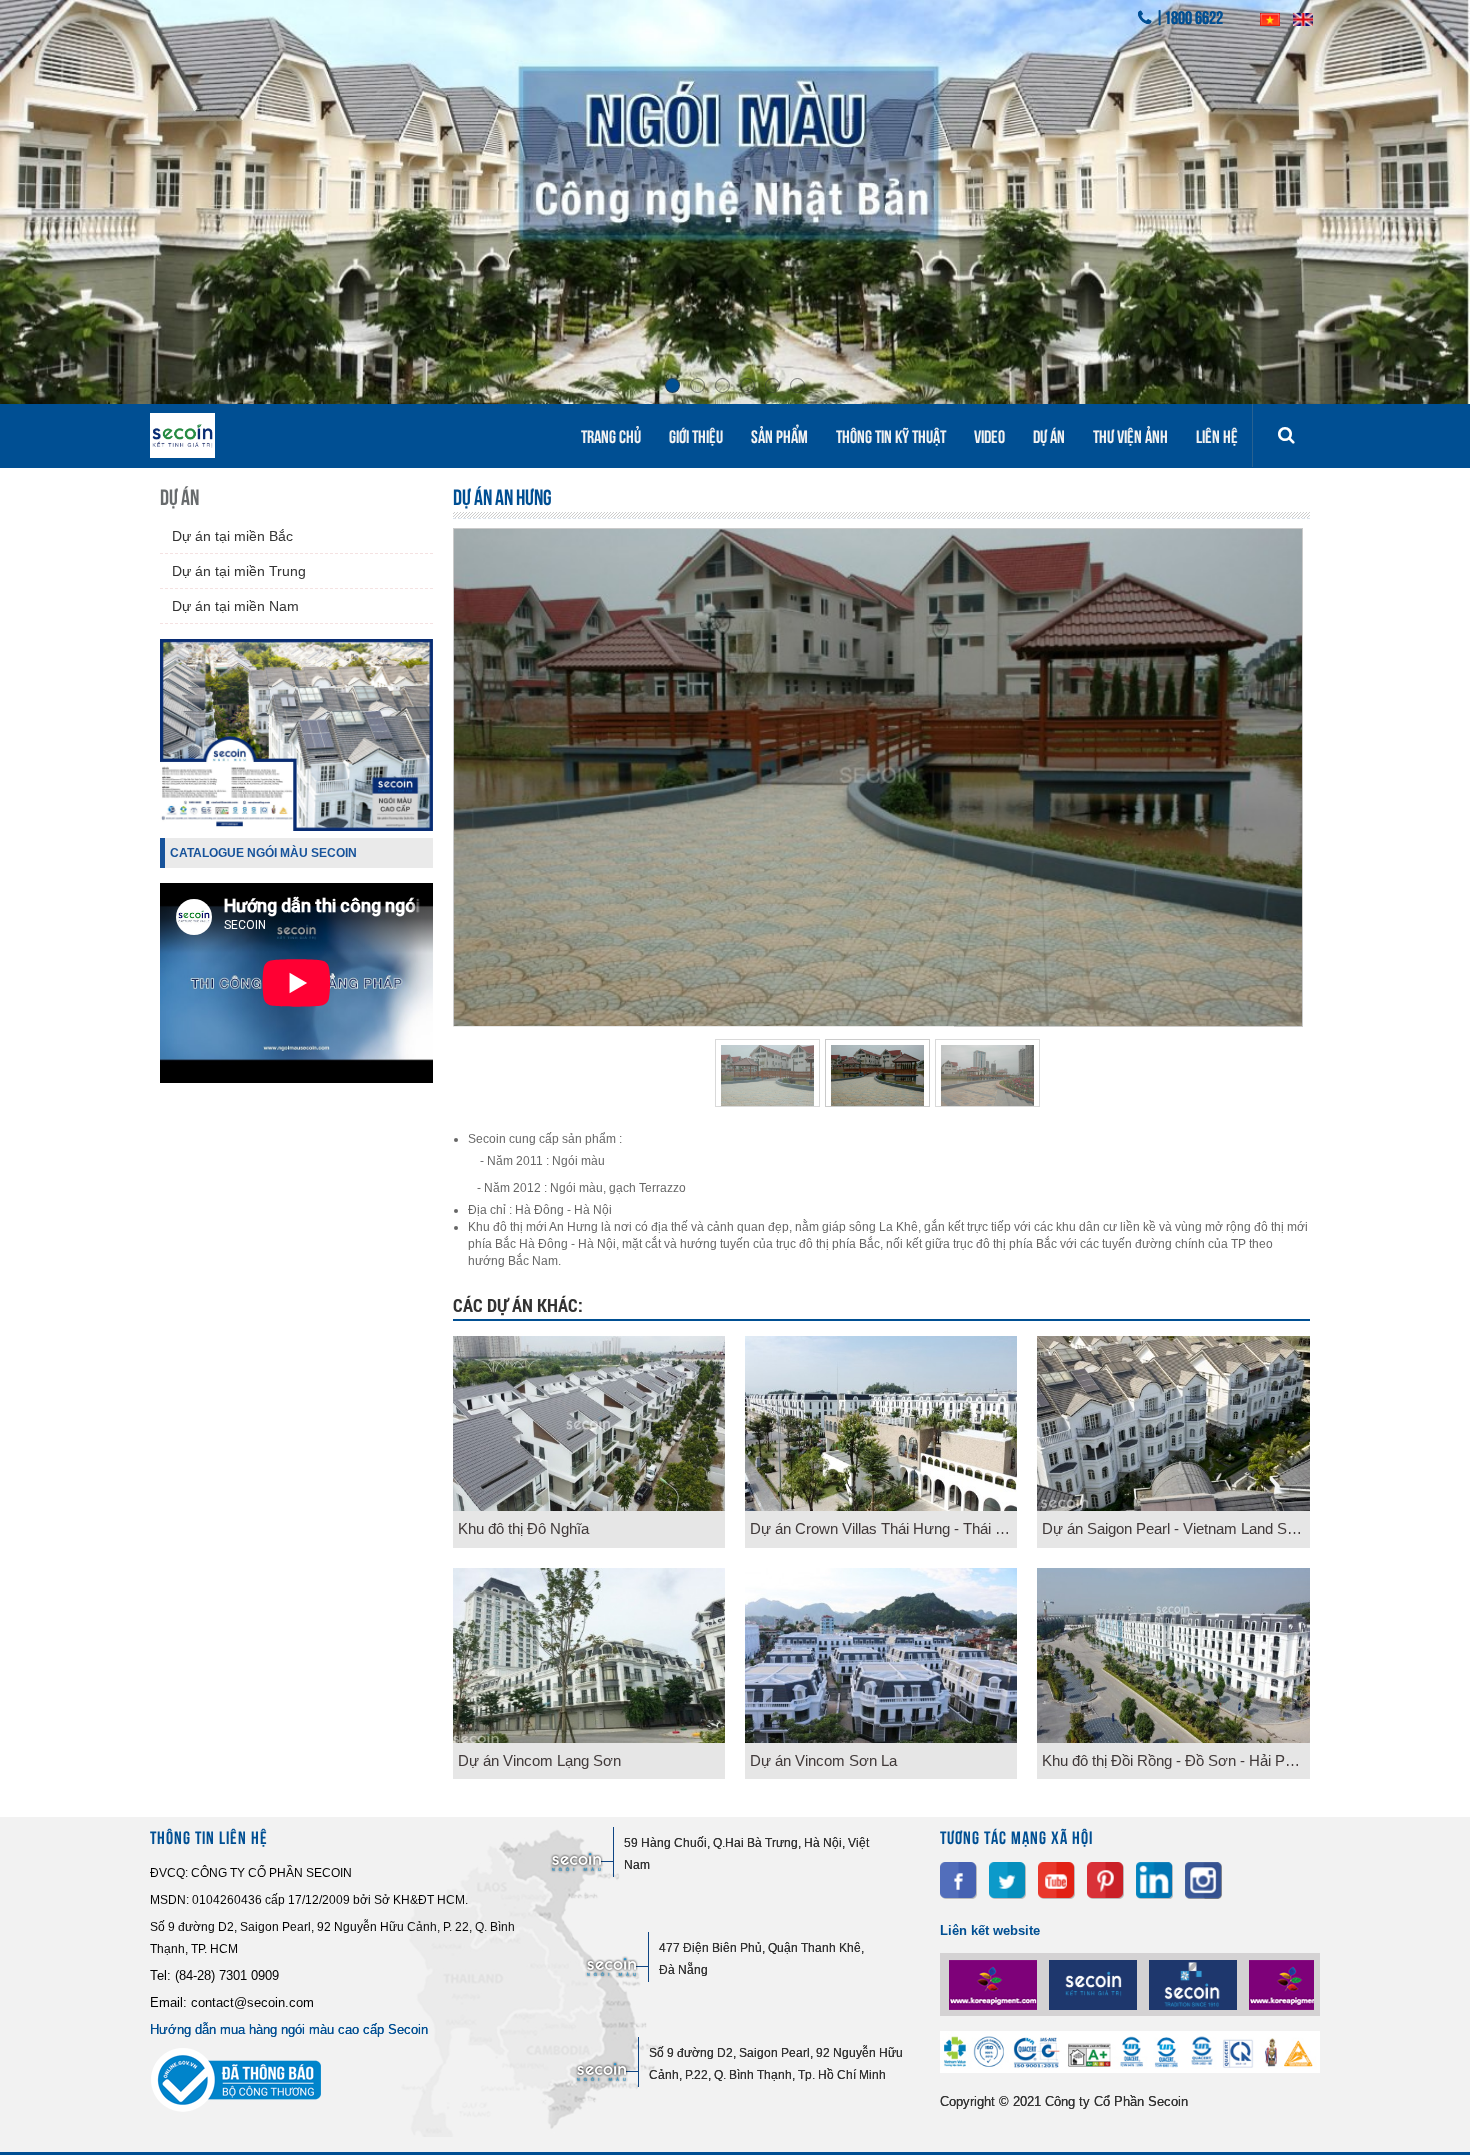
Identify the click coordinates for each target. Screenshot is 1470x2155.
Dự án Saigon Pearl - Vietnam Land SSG (1175, 1528)
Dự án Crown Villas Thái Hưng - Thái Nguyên (883, 1528)
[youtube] (1056, 1880)
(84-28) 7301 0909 (227, 1975)
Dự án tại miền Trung (239, 571)
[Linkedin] (1154, 1880)
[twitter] (1007, 1880)
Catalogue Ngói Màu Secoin (263, 853)
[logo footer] (1130, 2068)
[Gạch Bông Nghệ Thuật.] (1095, 1985)
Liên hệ (1217, 435)
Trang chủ (611, 435)
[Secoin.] (995, 1985)
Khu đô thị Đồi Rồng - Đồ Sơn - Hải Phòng (1175, 1760)
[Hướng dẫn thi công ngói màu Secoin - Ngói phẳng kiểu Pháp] (296, 1078)
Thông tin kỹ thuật (891, 435)
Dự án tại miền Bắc (232, 536)
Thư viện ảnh (1130, 435)
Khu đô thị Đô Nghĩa (523, 1528)
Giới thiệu (696, 435)
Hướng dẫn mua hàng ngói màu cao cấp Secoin (289, 2029)
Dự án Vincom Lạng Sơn (539, 1760)
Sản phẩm (779, 435)
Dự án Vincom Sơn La (823, 1760)
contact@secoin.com (252, 2002)
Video (989, 435)
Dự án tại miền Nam (235, 606)
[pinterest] (1105, 1880)
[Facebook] (958, 1880)
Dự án (1049, 435)
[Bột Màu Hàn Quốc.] (1195, 1985)
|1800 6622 (1189, 16)
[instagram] (1203, 1880)
